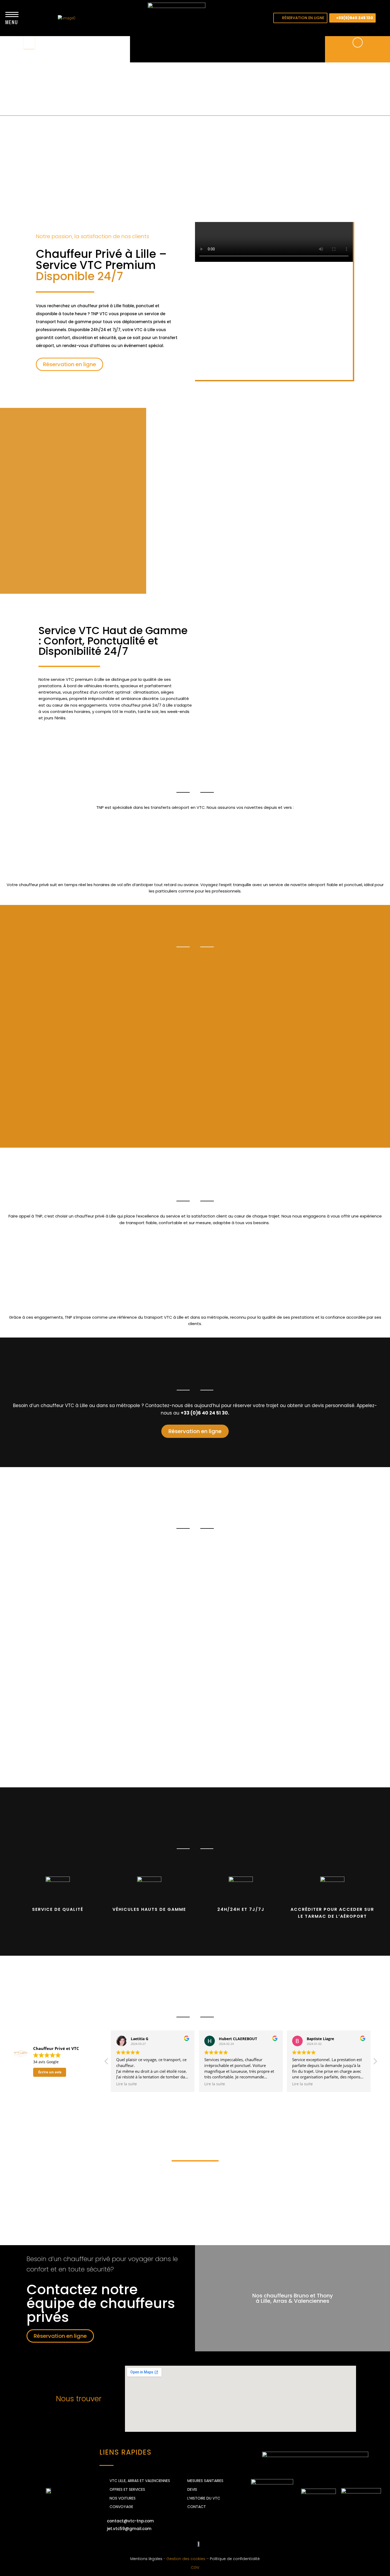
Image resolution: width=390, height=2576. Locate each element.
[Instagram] (188, 2544)
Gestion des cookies (186, 2559)
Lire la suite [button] (127, 2084)
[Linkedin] (174, 2544)
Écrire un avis (50, 2072)
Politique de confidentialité (235, 2559)
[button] (300, 18)
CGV (195, 2568)
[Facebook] (159, 2544)
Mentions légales (146, 2559)
